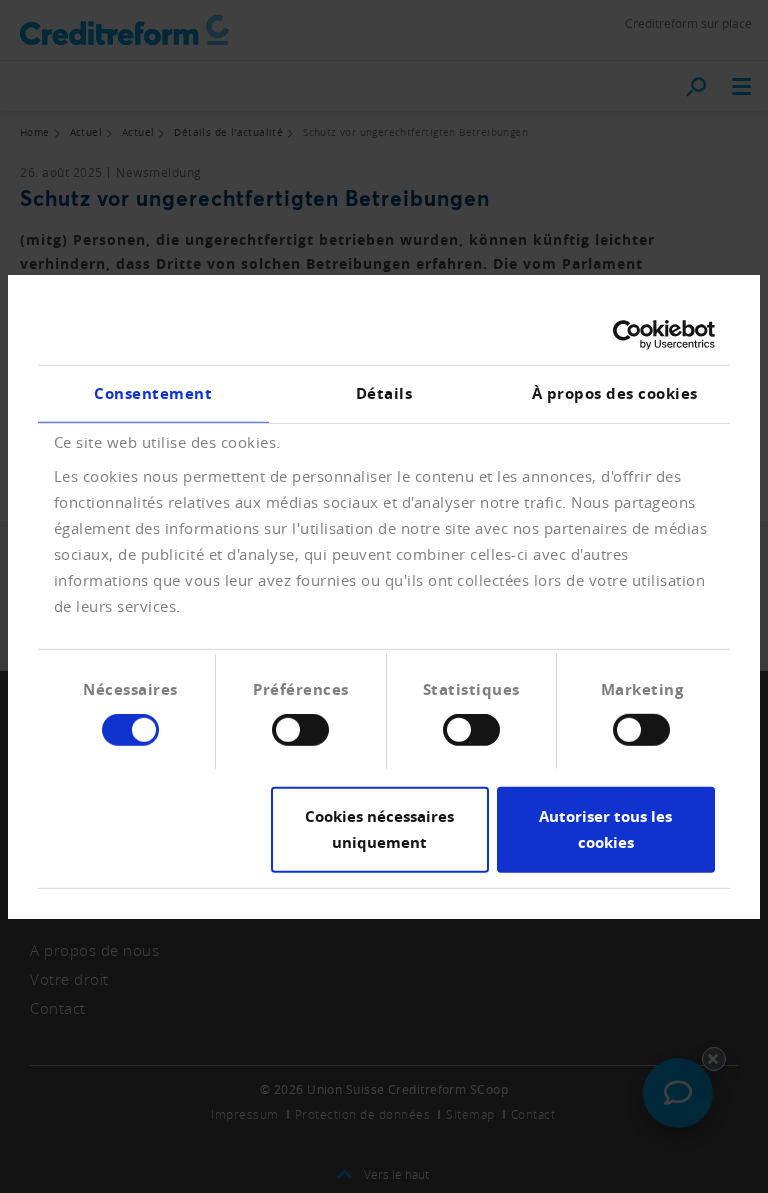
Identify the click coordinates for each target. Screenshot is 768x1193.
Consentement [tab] (153, 392)
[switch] (300, 730)
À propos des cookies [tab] (615, 392)
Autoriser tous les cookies (605, 829)
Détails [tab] (384, 392)
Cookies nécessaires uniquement (379, 829)
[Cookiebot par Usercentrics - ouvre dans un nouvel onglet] (627, 334)
